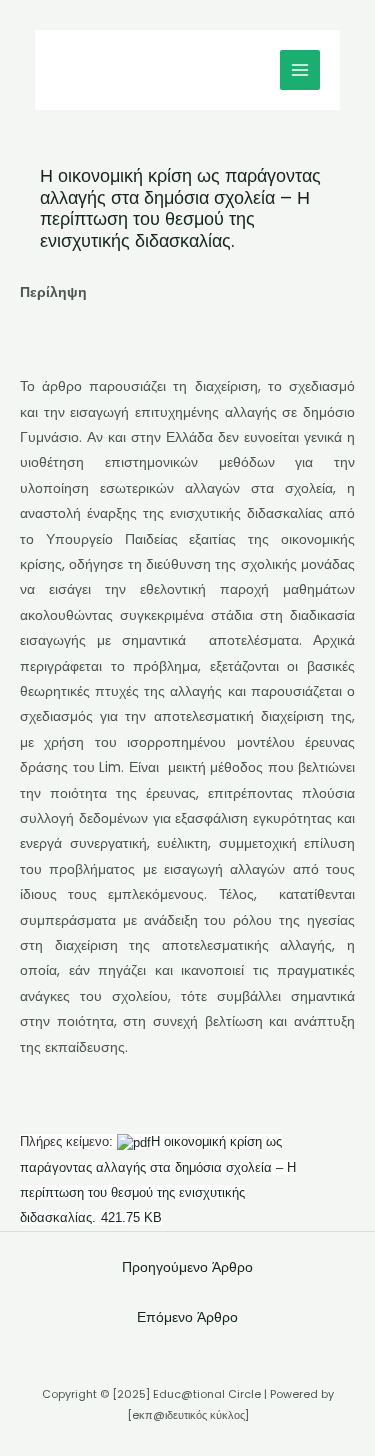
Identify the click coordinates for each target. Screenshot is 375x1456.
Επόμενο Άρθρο (187, 1317)
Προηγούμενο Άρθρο (187, 1267)
